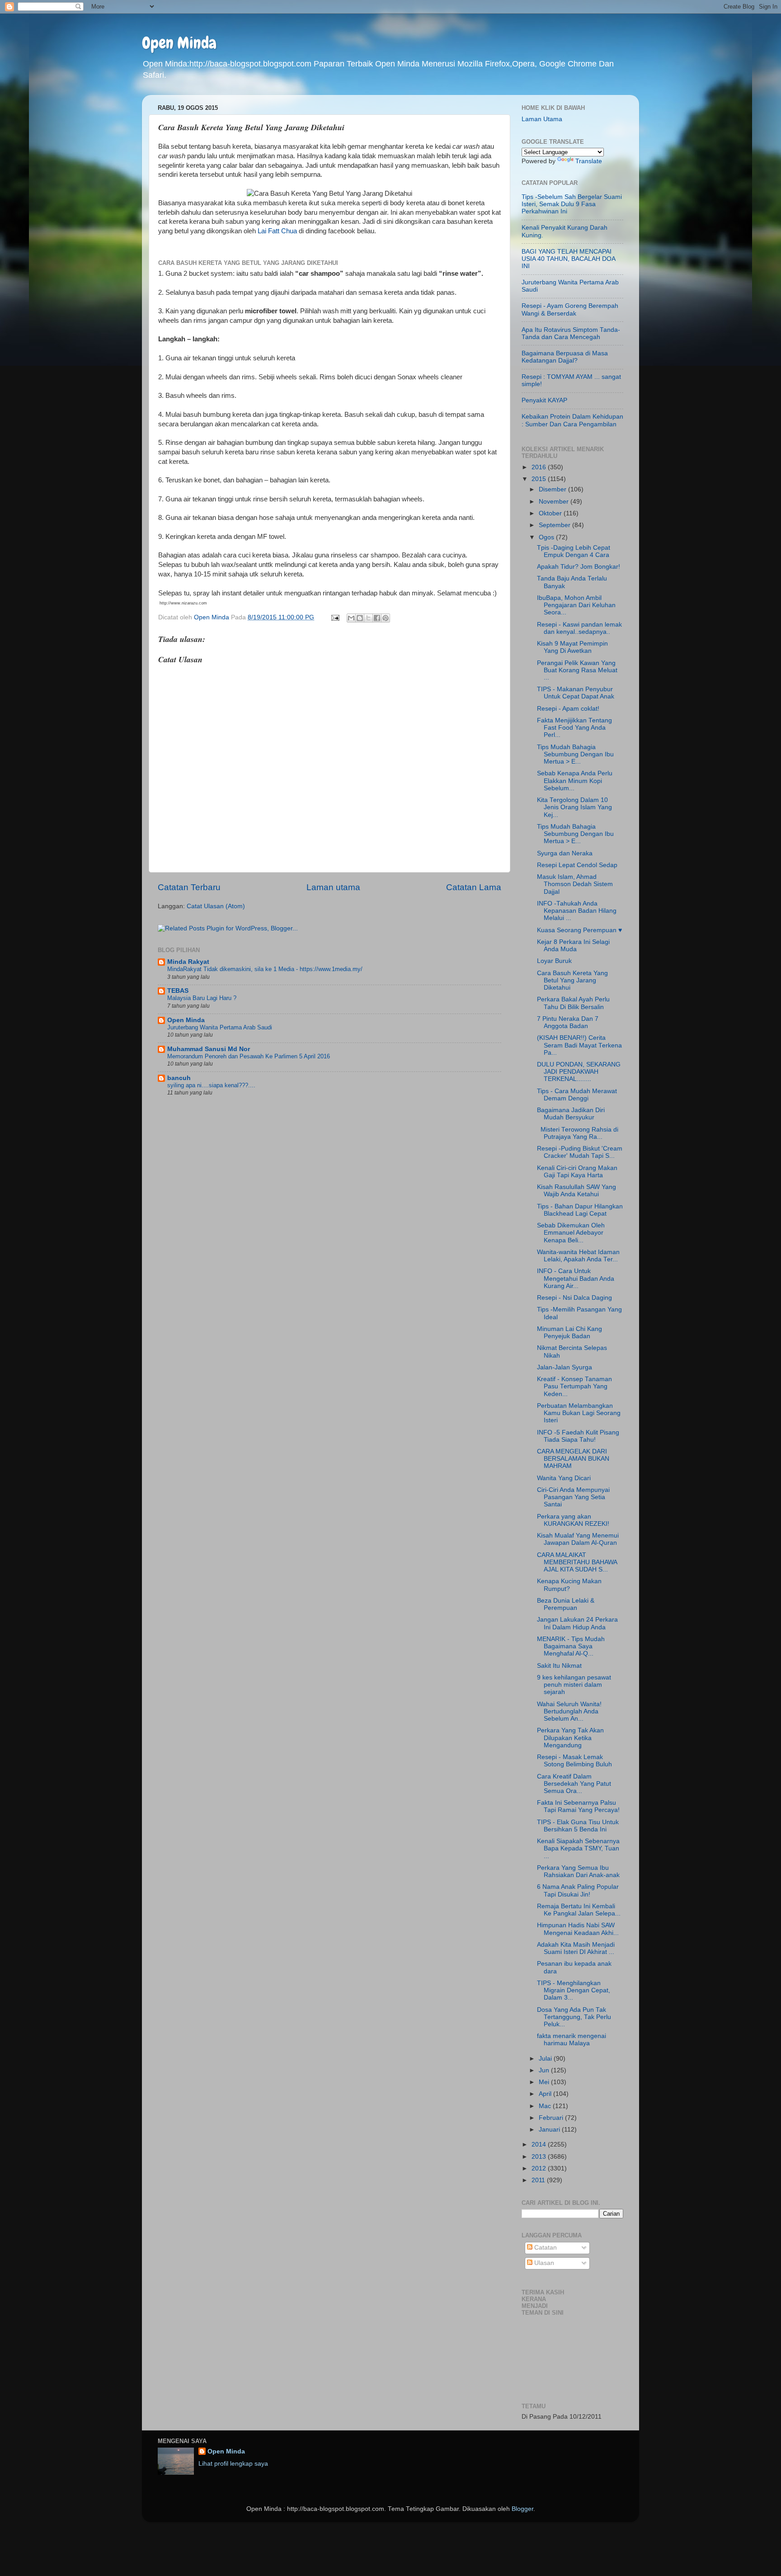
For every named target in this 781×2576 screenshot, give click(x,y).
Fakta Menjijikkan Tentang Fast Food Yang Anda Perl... (574, 728)
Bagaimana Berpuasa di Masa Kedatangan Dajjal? (565, 357)
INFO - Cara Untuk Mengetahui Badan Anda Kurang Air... (576, 1278)
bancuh (179, 1078)
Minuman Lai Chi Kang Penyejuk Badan (569, 1333)
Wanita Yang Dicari (564, 1478)
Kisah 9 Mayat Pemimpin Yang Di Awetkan (572, 647)
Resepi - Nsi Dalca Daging (574, 1298)
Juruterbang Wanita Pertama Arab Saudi (220, 1027)
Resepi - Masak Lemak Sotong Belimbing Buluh (574, 1761)
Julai (546, 2059)
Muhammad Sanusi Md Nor (209, 1049)
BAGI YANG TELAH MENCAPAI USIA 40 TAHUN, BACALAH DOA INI (568, 259)
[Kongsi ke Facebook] (377, 618)
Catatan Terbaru (189, 887)
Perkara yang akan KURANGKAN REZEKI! (573, 1520)
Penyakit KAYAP (544, 400)
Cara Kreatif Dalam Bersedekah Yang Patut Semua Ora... (574, 1784)
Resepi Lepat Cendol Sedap (577, 865)
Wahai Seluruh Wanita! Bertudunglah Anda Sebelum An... (569, 1711)
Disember (553, 489)
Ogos (547, 537)
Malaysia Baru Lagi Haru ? (202, 998)
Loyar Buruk (554, 961)
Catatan (545, 2248)
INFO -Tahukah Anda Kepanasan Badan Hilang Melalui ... (577, 911)
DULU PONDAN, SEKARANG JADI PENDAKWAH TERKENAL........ (579, 1072)
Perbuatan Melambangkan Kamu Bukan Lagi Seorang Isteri (579, 1413)
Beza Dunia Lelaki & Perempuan (566, 1604)
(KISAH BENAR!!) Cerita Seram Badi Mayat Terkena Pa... (579, 1045)
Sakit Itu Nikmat (559, 1666)
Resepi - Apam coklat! (568, 709)
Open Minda (179, 43)
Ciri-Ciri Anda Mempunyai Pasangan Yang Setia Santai (573, 1497)
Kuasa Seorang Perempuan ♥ (579, 930)
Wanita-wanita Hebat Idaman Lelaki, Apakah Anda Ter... (578, 1256)
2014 (540, 2144)
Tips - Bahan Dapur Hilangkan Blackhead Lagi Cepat (580, 1210)
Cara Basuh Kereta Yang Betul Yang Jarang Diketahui (572, 980)
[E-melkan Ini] (351, 618)
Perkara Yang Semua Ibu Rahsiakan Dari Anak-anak (578, 1871)
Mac (546, 2106)
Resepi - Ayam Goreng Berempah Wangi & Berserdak (570, 309)
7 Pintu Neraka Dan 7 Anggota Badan (568, 1022)
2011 (539, 2180)
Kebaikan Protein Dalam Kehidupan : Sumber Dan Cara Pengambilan (572, 420)
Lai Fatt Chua (277, 231)
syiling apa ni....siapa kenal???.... (211, 1085)
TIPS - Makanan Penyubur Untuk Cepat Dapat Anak (576, 693)
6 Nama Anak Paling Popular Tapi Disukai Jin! (578, 1890)
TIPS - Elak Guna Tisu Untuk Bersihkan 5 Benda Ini (578, 1826)
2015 (540, 479)
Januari (550, 2130)
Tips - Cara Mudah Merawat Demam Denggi (577, 1095)
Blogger (522, 2509)
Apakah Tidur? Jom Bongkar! (579, 567)
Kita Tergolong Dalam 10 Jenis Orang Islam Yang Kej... (574, 807)
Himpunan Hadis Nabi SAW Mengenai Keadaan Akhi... (578, 1929)
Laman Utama (542, 119)
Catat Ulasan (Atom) (216, 906)
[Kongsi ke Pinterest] (386, 618)
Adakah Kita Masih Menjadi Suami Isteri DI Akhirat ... (576, 1948)
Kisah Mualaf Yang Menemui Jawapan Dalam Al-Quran (578, 1539)
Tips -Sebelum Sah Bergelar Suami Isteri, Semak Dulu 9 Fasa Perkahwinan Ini (572, 204)
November (555, 502)
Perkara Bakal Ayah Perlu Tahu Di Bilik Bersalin (573, 1003)
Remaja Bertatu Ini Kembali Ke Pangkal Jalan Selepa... (579, 1910)
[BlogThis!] (360, 618)
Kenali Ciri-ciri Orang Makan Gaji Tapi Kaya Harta (577, 1172)
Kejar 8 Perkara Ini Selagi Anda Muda (573, 946)
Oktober (551, 513)
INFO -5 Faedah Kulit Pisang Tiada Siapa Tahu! (578, 1436)
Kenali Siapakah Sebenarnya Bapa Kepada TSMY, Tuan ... (578, 1848)
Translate (589, 161)
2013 (540, 2157)
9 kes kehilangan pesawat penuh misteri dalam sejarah (574, 1685)
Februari (552, 2118)
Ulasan (543, 2263)
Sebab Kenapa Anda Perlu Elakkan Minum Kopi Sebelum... (575, 781)
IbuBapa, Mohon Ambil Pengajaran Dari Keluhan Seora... (576, 605)
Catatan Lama (474, 887)
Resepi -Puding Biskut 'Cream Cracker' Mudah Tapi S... (580, 1152)
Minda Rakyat (188, 962)
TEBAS (178, 991)
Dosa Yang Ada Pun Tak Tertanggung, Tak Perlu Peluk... (574, 2017)
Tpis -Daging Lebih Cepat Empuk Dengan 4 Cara (574, 551)
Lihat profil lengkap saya (233, 2464)
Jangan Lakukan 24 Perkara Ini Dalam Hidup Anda (577, 1623)
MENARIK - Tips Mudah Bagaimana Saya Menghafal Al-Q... (571, 1646)
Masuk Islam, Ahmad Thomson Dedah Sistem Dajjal (575, 884)
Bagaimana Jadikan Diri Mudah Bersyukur (571, 1114)
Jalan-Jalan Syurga (565, 1367)
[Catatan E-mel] (335, 617)
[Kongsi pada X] (368, 618)
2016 (540, 467)
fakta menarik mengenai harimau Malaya (572, 2040)
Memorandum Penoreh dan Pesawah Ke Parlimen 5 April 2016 (249, 1056)
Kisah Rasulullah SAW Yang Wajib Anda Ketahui (576, 1191)
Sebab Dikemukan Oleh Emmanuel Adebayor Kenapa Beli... (571, 1233)
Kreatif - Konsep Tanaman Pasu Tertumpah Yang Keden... (574, 1386)
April (546, 2094)
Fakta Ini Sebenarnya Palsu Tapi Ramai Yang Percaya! (578, 1806)
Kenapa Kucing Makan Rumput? (569, 1585)
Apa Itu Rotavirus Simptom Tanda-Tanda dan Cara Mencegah (571, 333)
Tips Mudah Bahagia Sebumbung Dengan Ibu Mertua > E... (575, 754)
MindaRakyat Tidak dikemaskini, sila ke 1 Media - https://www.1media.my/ (265, 969)
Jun (545, 2070)
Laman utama (333, 887)
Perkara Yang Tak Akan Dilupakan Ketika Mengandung (570, 1738)
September (555, 525)
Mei (545, 2082)
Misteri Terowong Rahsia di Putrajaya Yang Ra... (578, 1133)
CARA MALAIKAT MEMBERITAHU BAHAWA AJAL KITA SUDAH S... (577, 1562)
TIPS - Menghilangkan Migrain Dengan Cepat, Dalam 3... (574, 1990)
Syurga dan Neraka (565, 853)
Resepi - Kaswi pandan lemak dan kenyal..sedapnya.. (579, 628)
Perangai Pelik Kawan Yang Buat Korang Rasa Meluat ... (577, 670)
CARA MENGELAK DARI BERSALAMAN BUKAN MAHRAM (573, 1459)
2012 (540, 2168)
